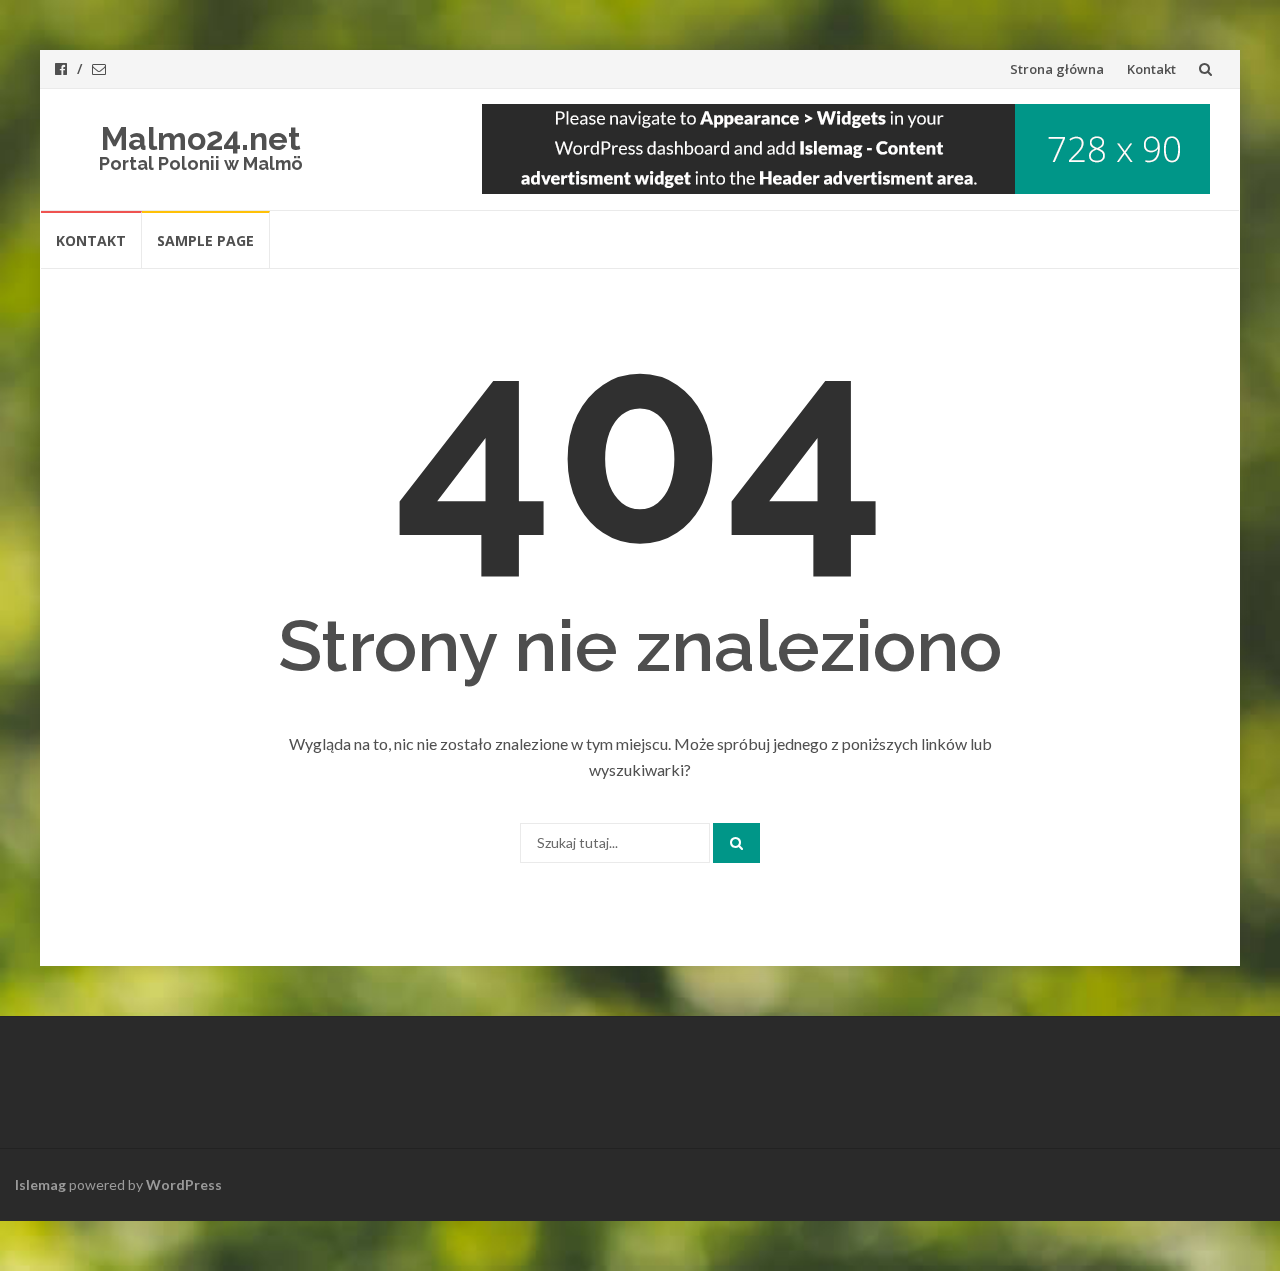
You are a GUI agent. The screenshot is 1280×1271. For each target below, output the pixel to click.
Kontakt (1151, 69)
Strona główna (1057, 69)
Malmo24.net (201, 138)
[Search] (736, 843)
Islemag (40, 1184)
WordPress (184, 1184)
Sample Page (205, 240)
